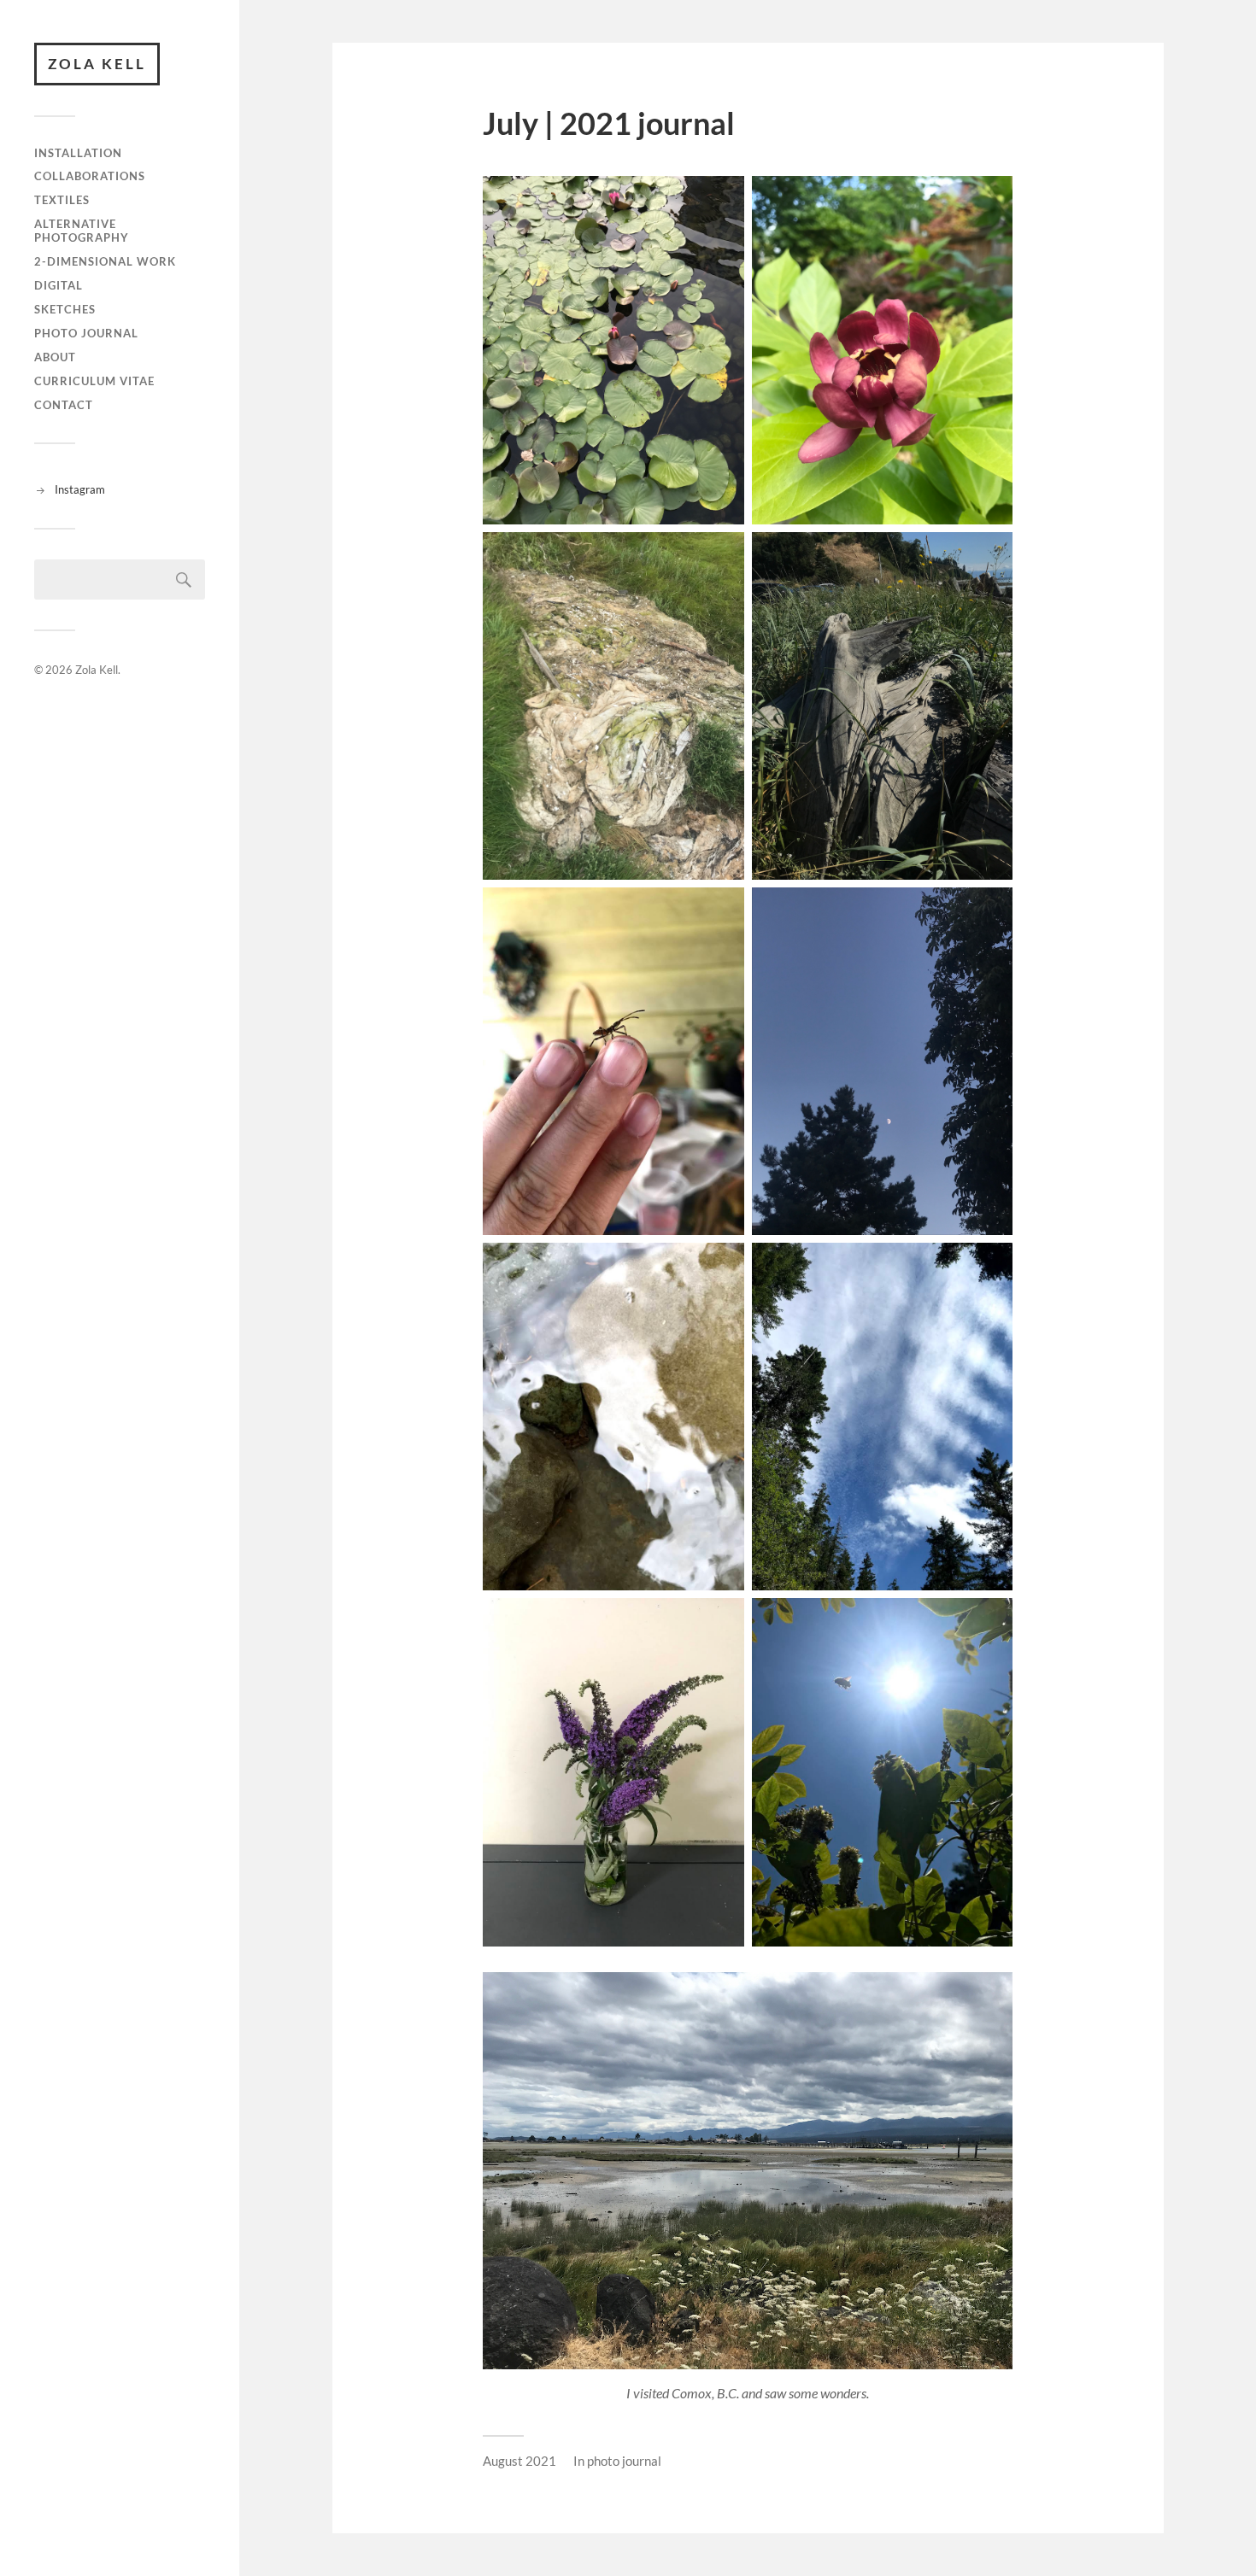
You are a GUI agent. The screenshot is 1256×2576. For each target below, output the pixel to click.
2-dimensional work (105, 261)
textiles (62, 200)
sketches (65, 309)
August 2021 (519, 2461)
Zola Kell (97, 64)
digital (59, 285)
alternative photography (82, 231)
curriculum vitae (94, 381)
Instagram (80, 489)
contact (64, 405)
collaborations (90, 176)
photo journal (86, 333)
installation (78, 153)
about (55, 357)
